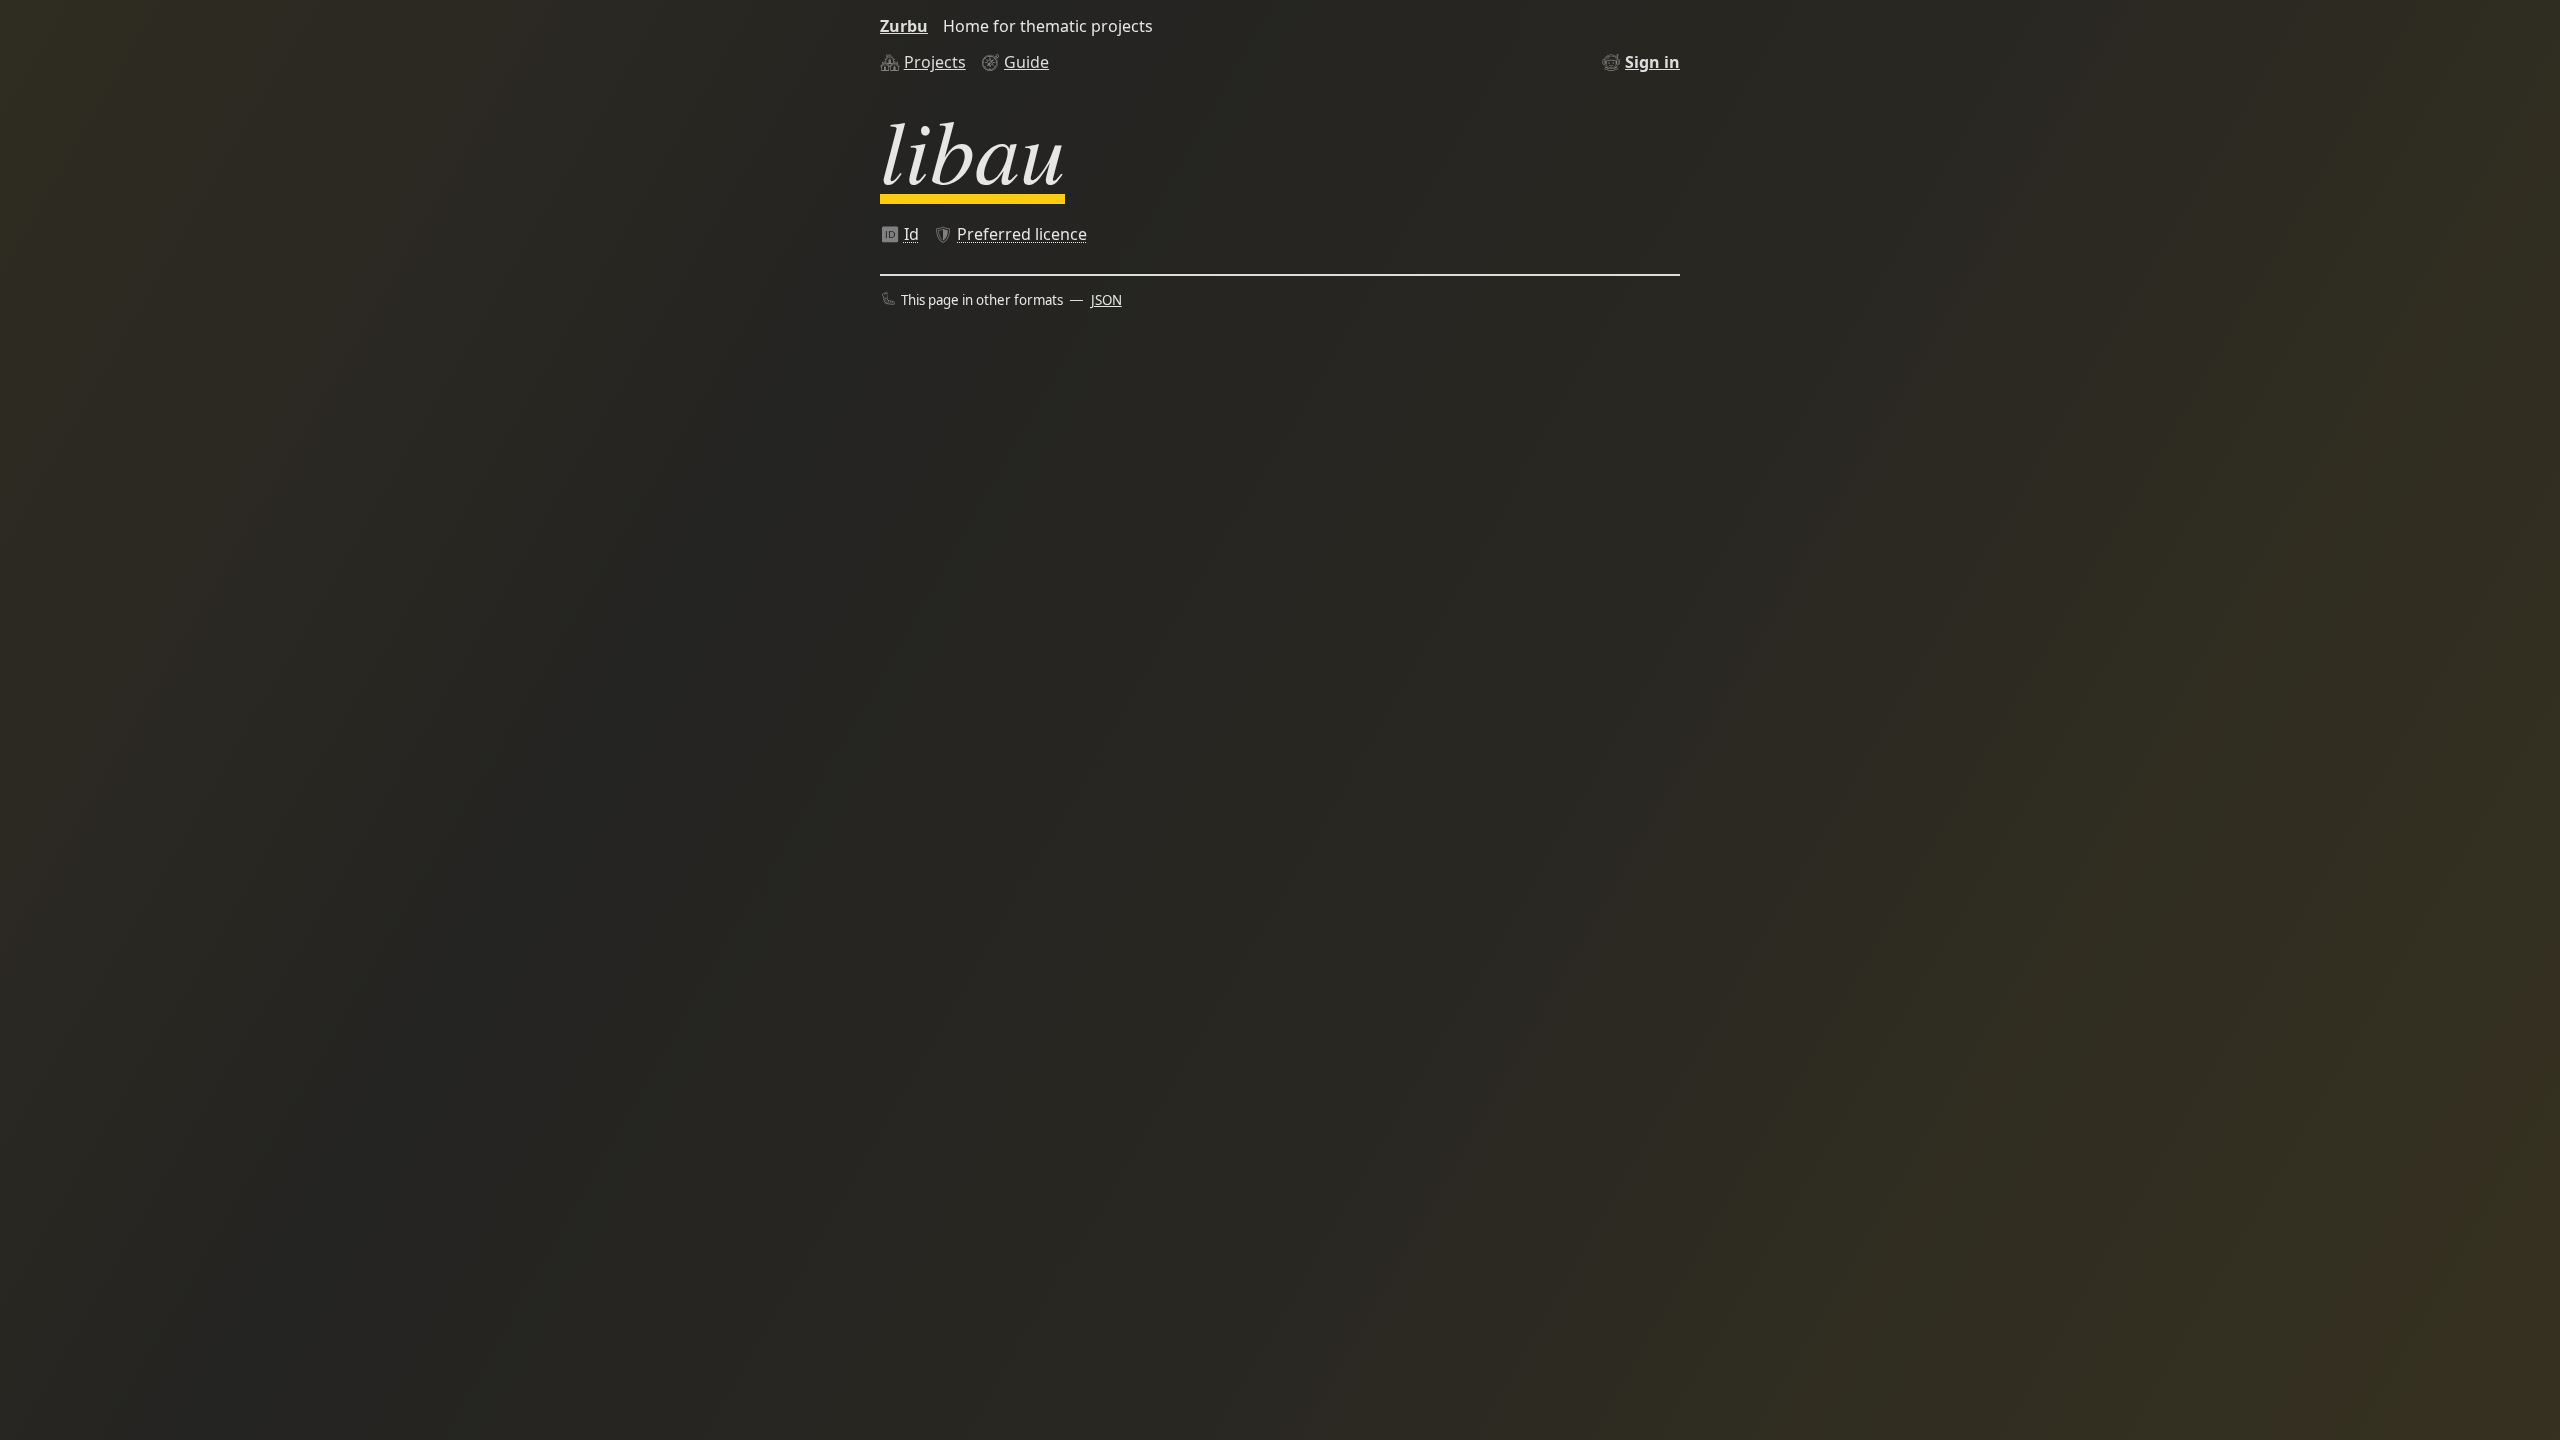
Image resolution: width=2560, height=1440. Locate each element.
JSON (1106, 300)
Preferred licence (1022, 234)
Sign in (1652, 62)
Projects (935, 62)
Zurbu (904, 26)
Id (911, 234)
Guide (1026, 62)
